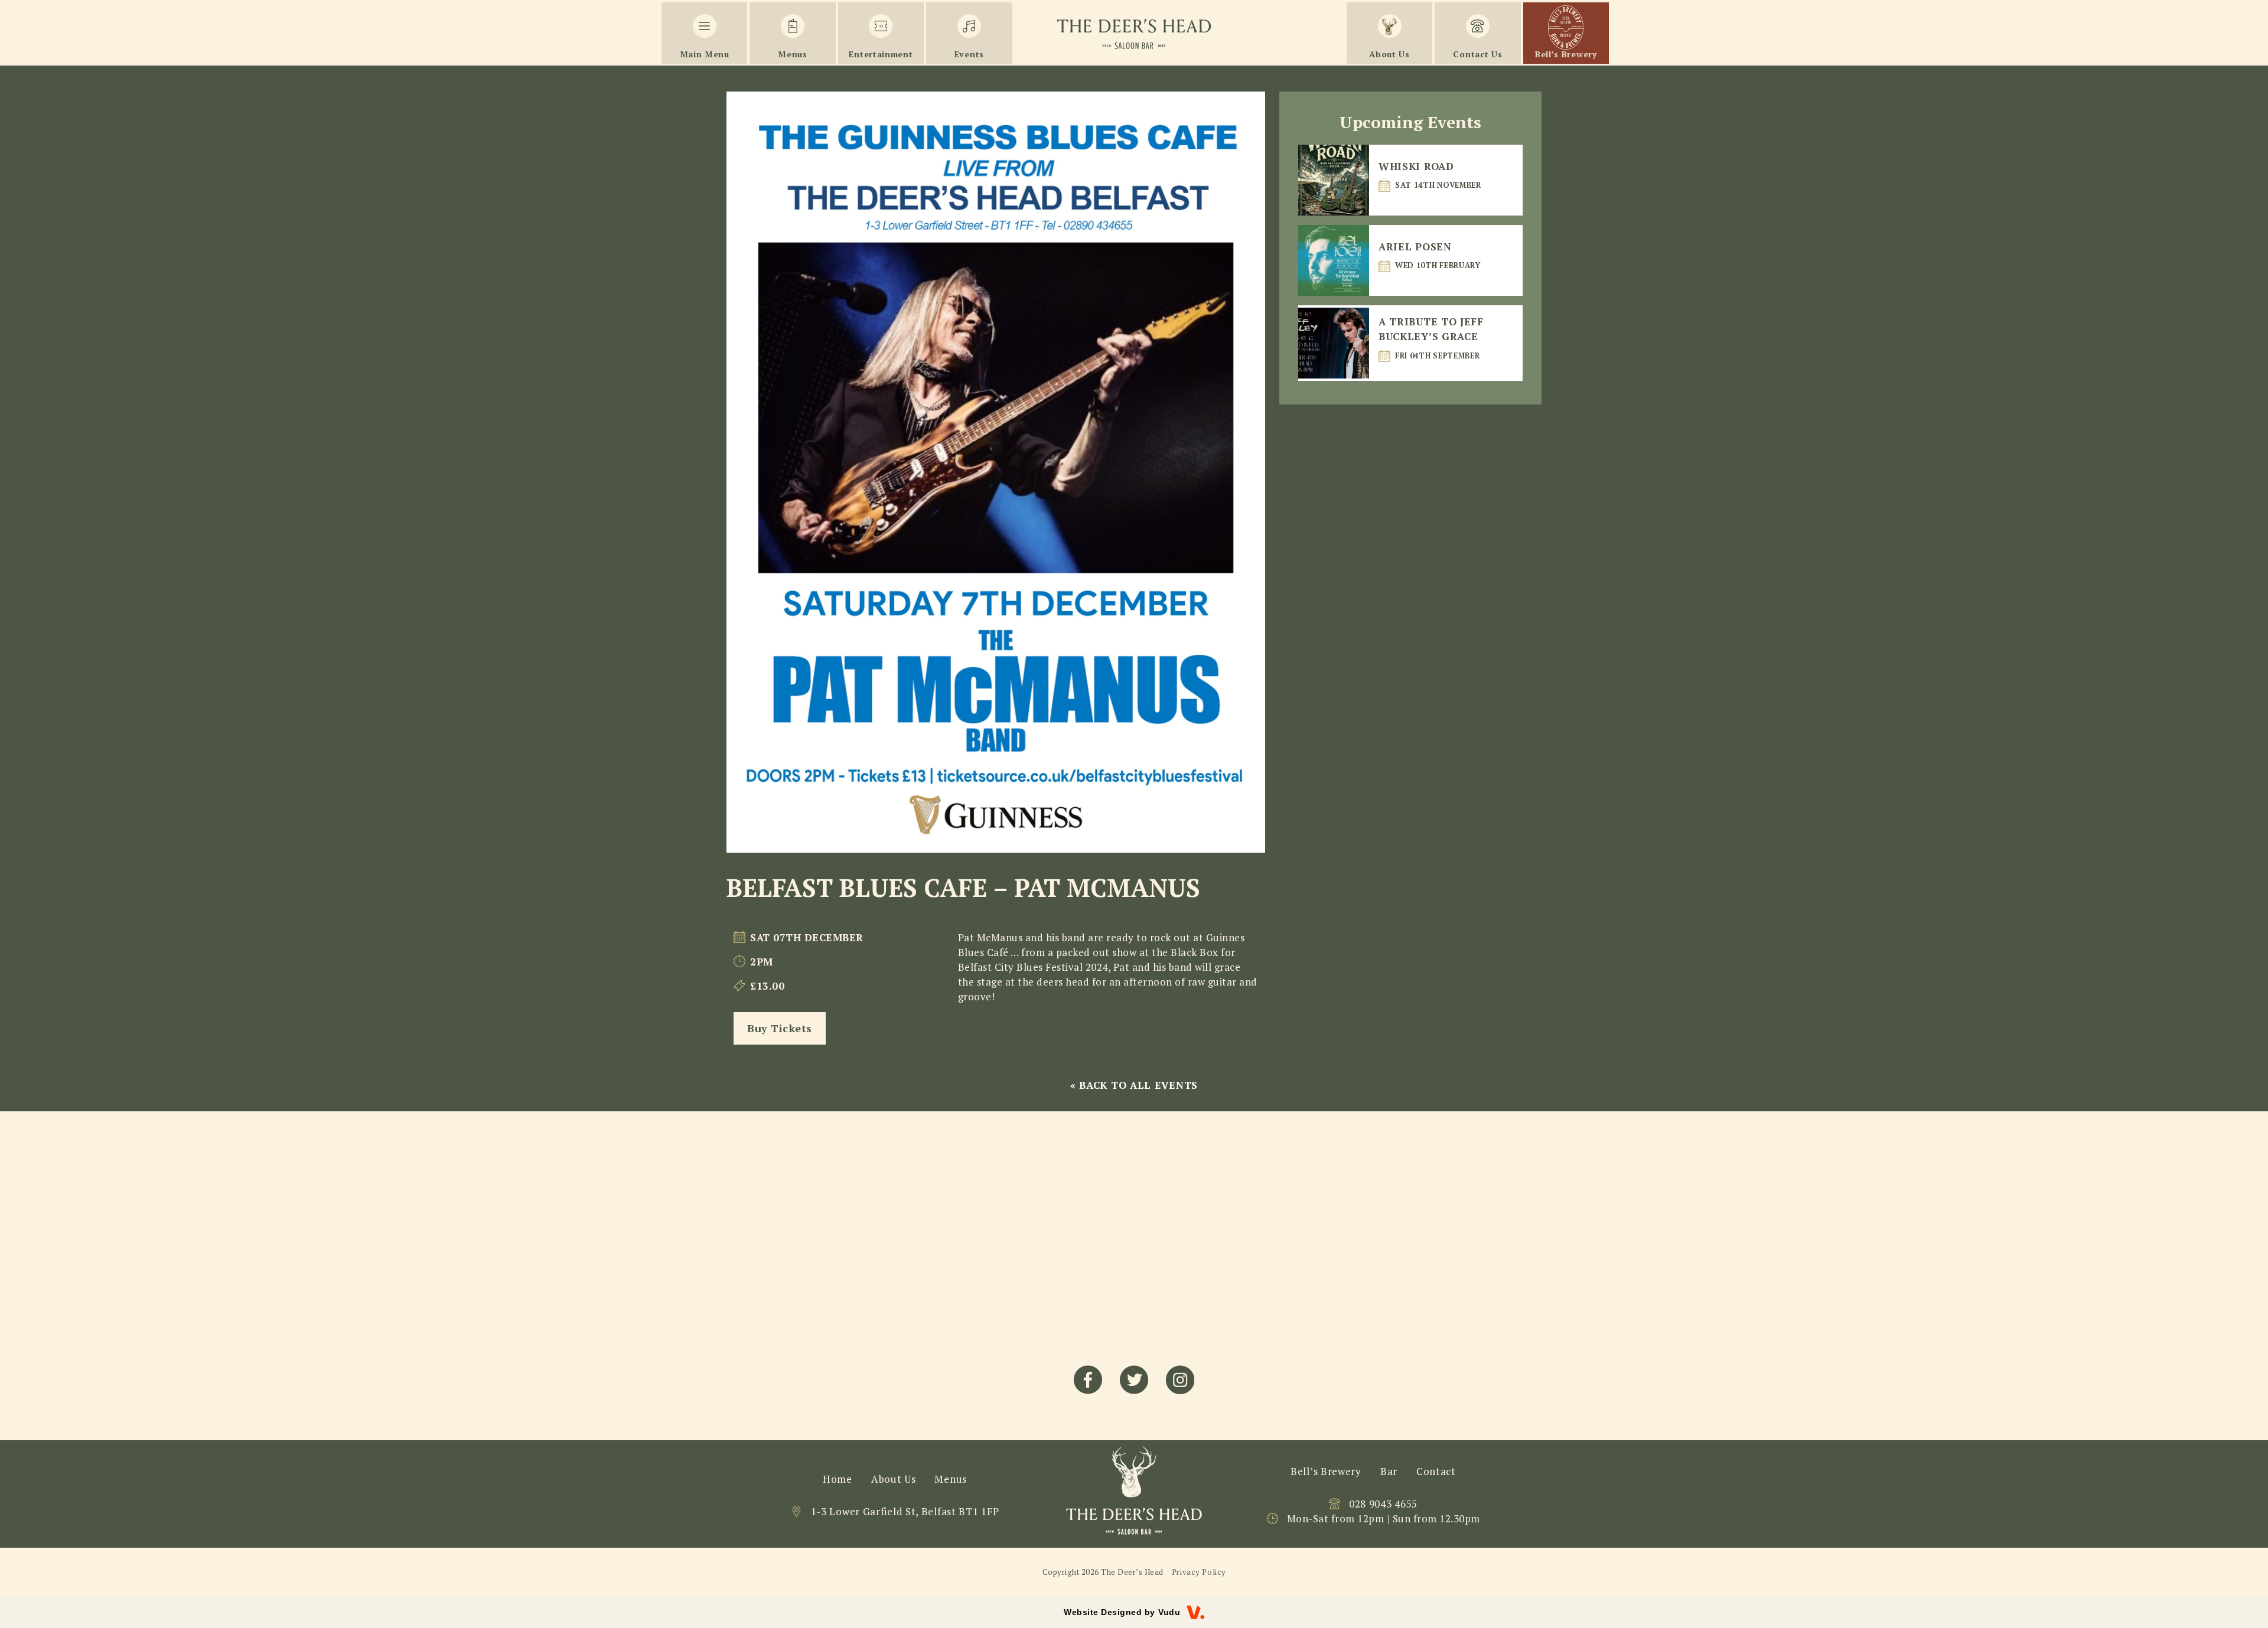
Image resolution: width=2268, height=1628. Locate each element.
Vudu (1169, 1612)
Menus (951, 1479)
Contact (1436, 1471)
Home (838, 1479)
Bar (1389, 1471)
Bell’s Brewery (1326, 1471)
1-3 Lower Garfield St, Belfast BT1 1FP (905, 1511)
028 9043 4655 (1383, 1504)
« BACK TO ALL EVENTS (1134, 1085)
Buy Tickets (780, 1028)
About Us (894, 1479)
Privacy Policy (1199, 1572)
